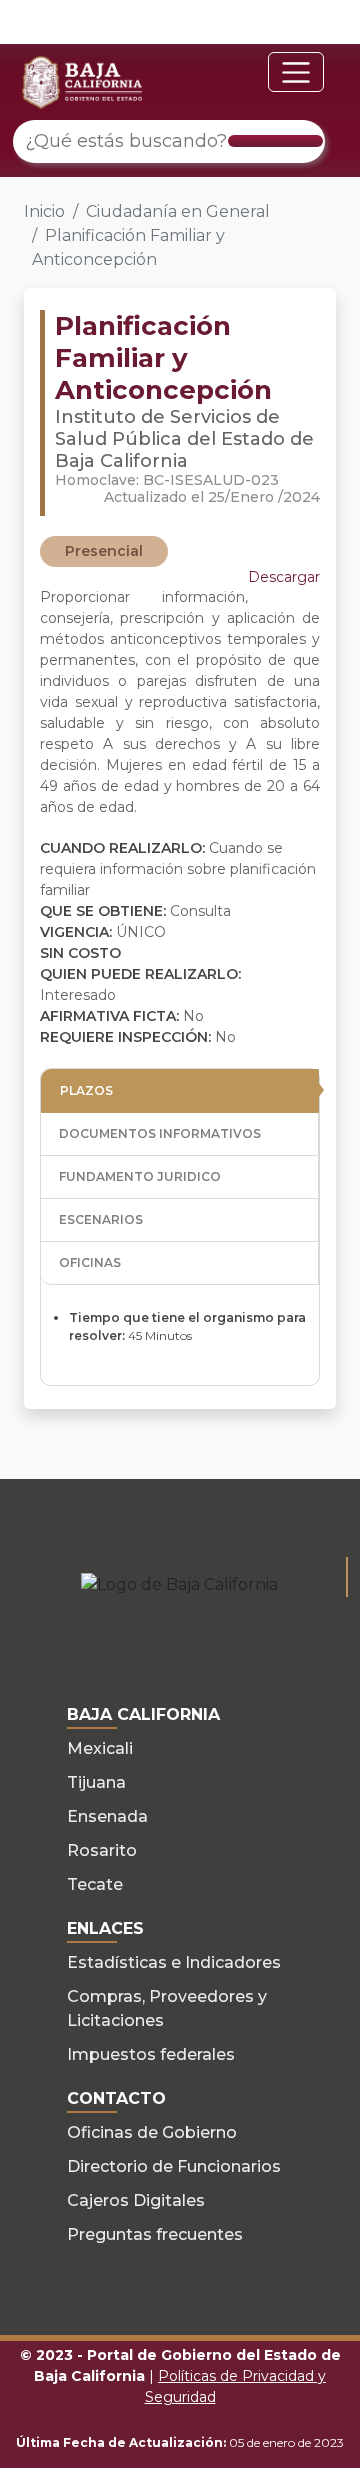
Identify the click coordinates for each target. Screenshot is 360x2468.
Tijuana (96, 1782)
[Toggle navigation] (296, 72)
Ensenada (107, 1816)
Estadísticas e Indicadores (174, 1962)
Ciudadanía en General (178, 211)
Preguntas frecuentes (155, 2234)
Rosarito (102, 1850)
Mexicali (100, 1748)
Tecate (95, 1884)
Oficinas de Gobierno (152, 2132)
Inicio (44, 211)
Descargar (284, 577)
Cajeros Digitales (136, 2200)
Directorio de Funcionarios (174, 2166)
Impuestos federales (151, 2054)
